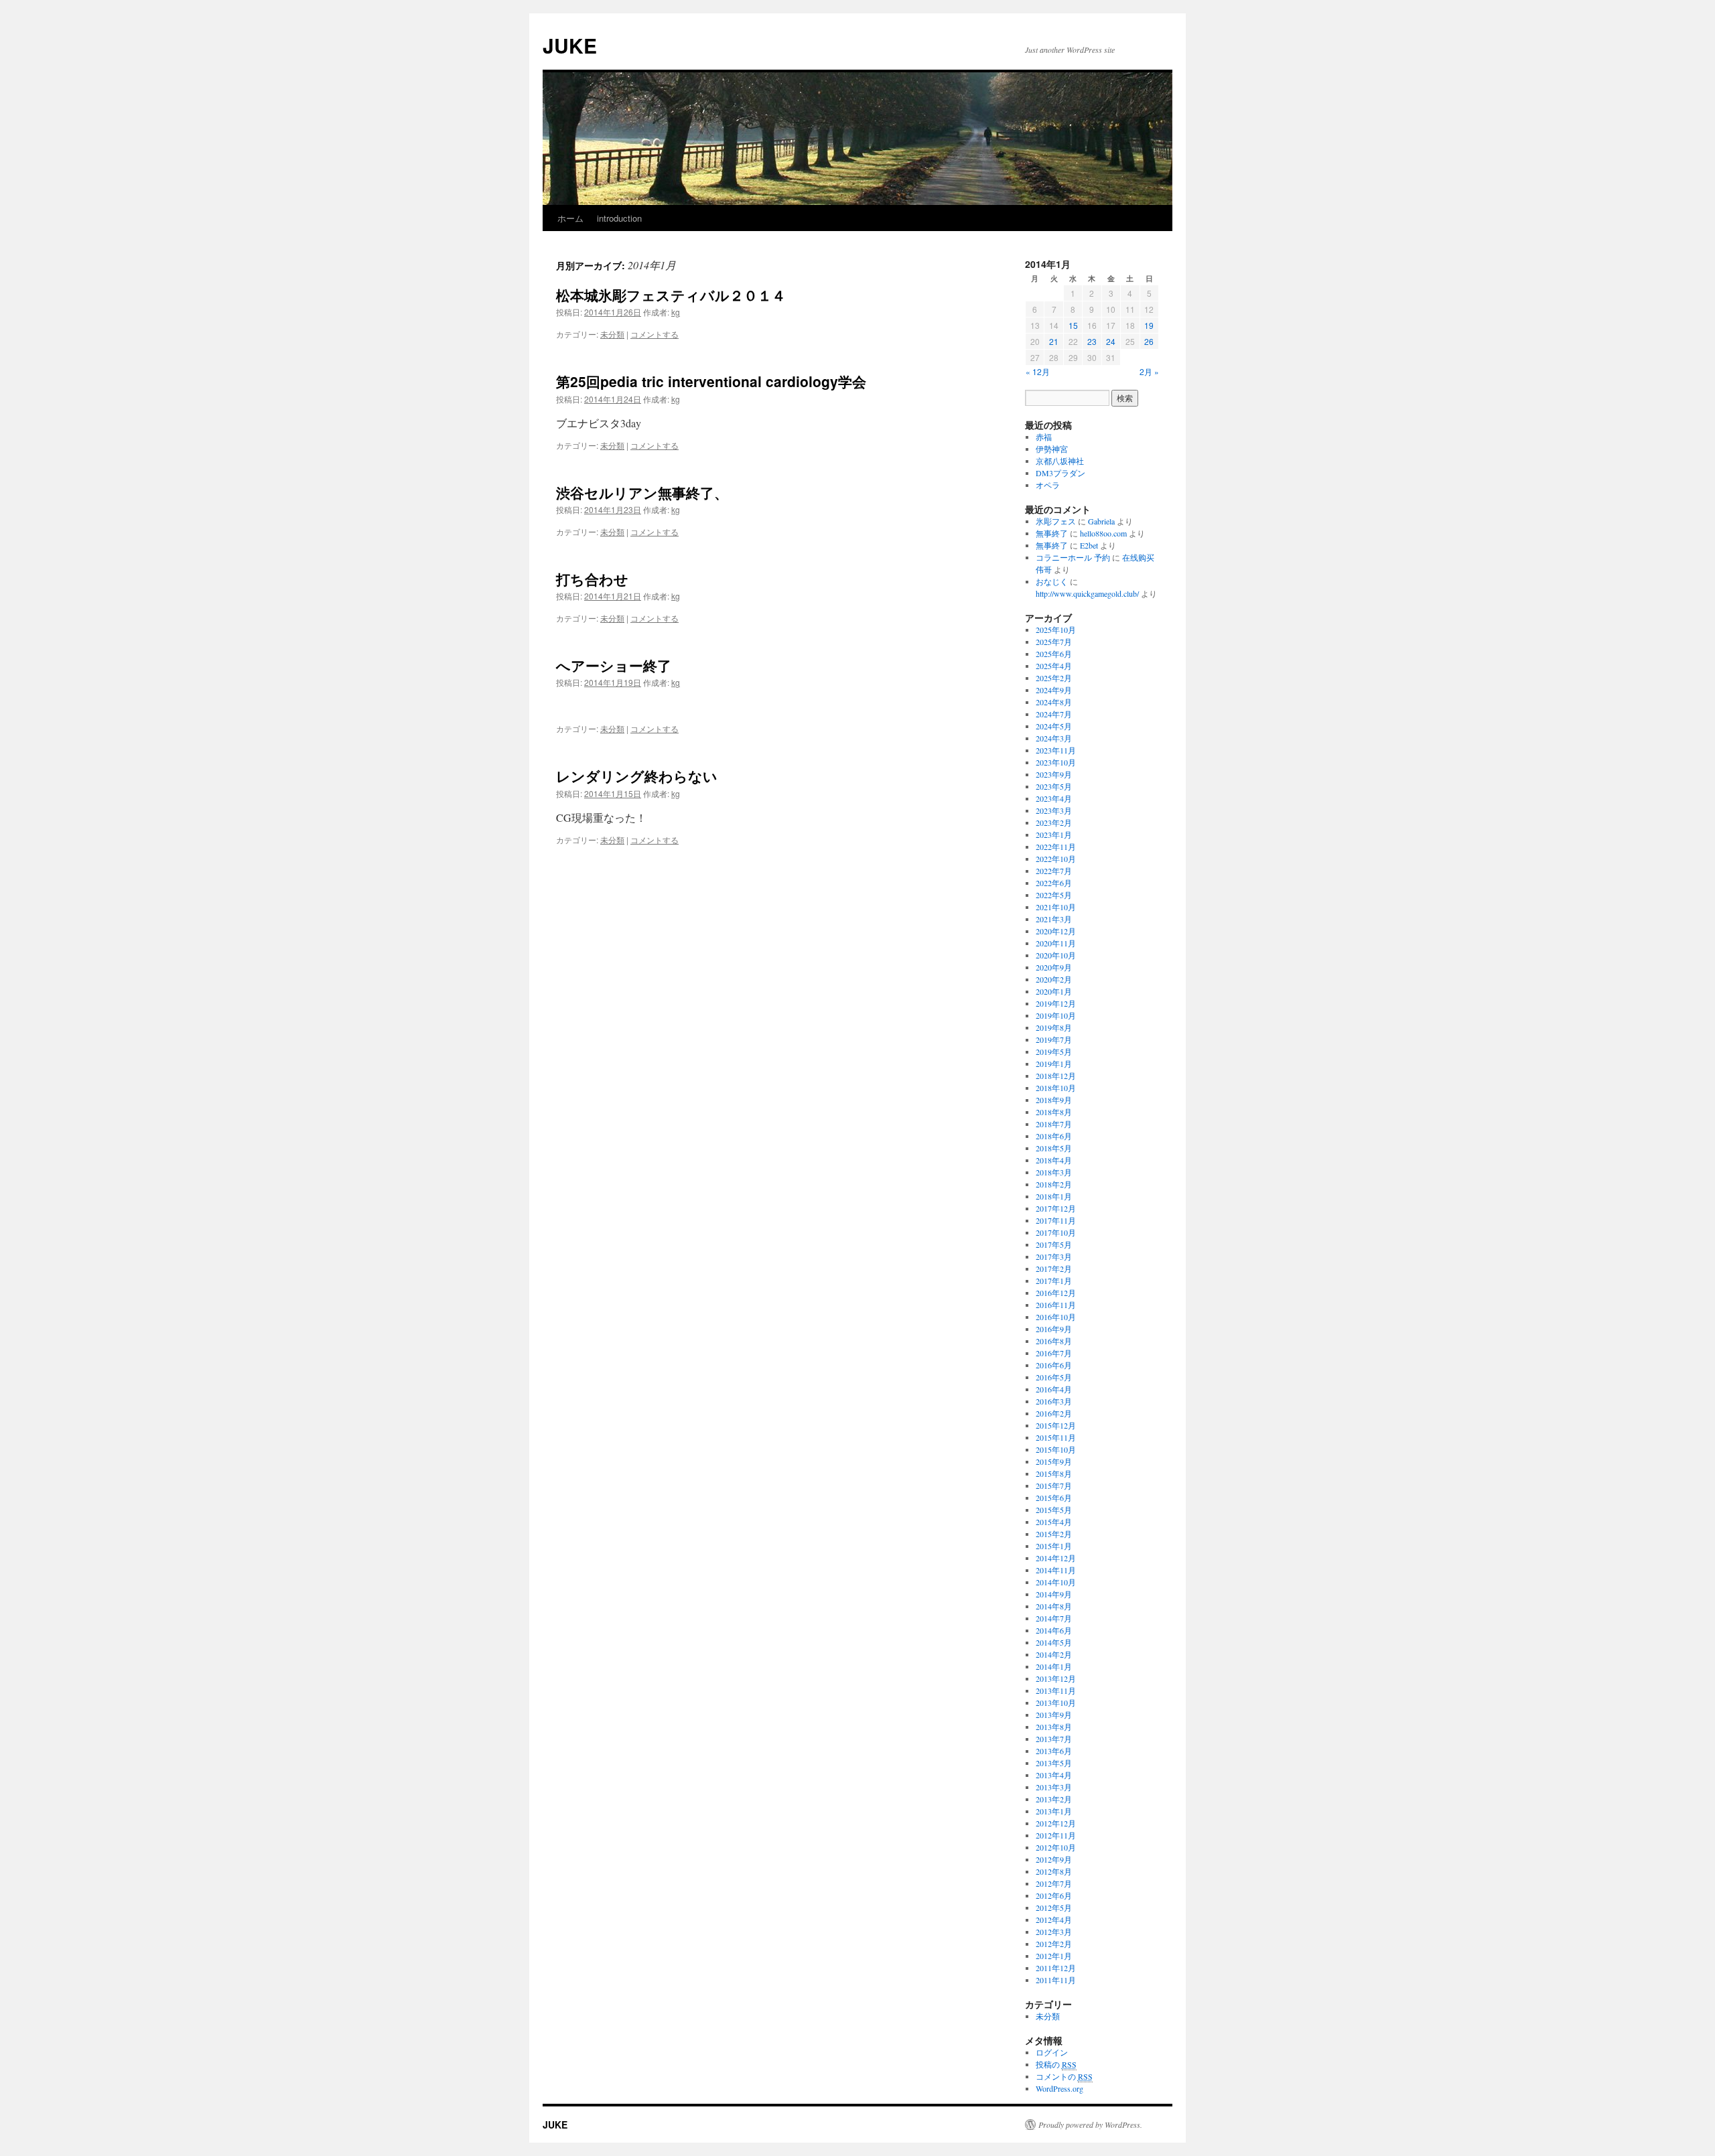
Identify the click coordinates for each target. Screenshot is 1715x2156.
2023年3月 (1054, 810)
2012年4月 (1054, 1920)
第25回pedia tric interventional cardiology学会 (711, 381)
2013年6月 (1054, 1751)
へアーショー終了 (614, 665)
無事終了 (1052, 533)
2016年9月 (1054, 1329)
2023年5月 (1054, 786)
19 (1149, 325)
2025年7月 (1054, 642)
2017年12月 (1056, 1208)
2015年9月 (1054, 1461)
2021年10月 (1056, 907)
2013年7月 (1054, 1739)
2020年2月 (1054, 979)
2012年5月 (1054, 1908)
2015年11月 (1056, 1437)
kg (676, 312)
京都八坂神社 (1060, 461)
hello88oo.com (1103, 533)
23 (1092, 341)
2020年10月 (1056, 955)
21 (1054, 341)
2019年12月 (1056, 1003)
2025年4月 (1054, 666)
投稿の (1056, 2064)
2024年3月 (1054, 738)
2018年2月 (1054, 1184)
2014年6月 (1054, 1630)
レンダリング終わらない (637, 776)
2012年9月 (1054, 1859)
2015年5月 (1054, 1510)
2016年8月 (1054, 1341)
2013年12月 (1056, 1678)
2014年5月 (1054, 1642)
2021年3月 (1054, 919)
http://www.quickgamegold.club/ (1087, 593)
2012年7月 (1054, 1883)
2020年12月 (1056, 931)
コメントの (1064, 2076)
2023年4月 (1054, 798)
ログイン (1052, 2052)
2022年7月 (1054, 871)
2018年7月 (1054, 1124)
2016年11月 (1056, 1305)
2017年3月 (1054, 1256)
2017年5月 (1054, 1244)
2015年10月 (1056, 1449)
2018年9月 (1054, 1100)
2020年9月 (1054, 967)
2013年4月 (1054, 1775)
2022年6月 (1054, 883)
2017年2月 (1054, 1269)
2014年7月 (1054, 1618)
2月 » (1149, 371)
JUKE (570, 45)
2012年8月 (1054, 1871)
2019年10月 (1056, 1015)
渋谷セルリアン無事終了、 (642, 492)
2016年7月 (1054, 1353)
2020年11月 (1056, 943)
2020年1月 (1054, 991)
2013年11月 (1056, 1691)
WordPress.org (1059, 2088)
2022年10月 (1056, 859)
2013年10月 (1056, 1703)
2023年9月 (1054, 774)
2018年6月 (1054, 1136)
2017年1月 (1054, 1281)
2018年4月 (1054, 1160)
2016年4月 (1054, 1389)
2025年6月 (1054, 654)
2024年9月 (1054, 690)
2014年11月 (1056, 1570)
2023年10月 (1056, 762)
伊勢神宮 (1052, 449)
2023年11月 (1056, 750)
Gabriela (1101, 521)
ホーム (570, 218)
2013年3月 (1054, 1787)
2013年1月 (1054, 1811)
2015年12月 (1056, 1425)
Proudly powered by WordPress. (1090, 2125)
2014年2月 (1054, 1654)
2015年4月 (1054, 1522)
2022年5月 (1054, 895)
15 (1073, 325)
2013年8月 (1054, 1727)
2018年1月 (1054, 1196)
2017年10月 (1056, 1232)
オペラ (1048, 485)
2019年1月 (1054, 1064)
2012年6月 (1054, 1895)
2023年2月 (1054, 822)
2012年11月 (1056, 1835)
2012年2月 (1054, 1944)
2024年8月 (1054, 702)
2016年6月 (1054, 1365)
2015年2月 (1054, 1534)
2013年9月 (1054, 1715)
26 (1149, 341)
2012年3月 (1054, 1932)
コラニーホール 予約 (1073, 557)
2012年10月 (1056, 1847)
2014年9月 (1054, 1594)
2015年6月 (1054, 1498)
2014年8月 (1054, 1606)
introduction (619, 218)
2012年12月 (1056, 1823)
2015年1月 (1054, 1546)
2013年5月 (1054, 1763)
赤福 (1044, 437)
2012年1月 (1054, 1956)
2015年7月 (1054, 1486)
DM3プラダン (1060, 473)
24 (1111, 341)
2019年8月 (1054, 1027)
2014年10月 (1056, 1582)
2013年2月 (1054, 1799)
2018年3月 (1054, 1172)
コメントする (655, 334)
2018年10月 (1056, 1088)
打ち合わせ (592, 579)
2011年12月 (1056, 1968)
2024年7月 (1054, 714)
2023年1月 (1054, 835)
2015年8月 (1054, 1474)
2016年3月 (1054, 1401)
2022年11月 (1056, 847)
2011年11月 (1056, 1980)
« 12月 (1038, 371)
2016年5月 (1054, 1377)
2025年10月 (1056, 630)
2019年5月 (1054, 1052)
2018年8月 (1054, 1112)
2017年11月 (1056, 1220)
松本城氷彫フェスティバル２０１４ (671, 295)
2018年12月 (1056, 1076)
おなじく (1052, 581)
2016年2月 (1054, 1413)
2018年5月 (1054, 1148)
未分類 (612, 334)
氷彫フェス (1056, 521)
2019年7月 (1054, 1039)
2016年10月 (1056, 1317)
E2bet (1089, 545)
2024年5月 (1054, 726)
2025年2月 (1054, 678)
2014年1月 (1054, 1666)
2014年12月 (1056, 1558)
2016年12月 (1056, 1293)
